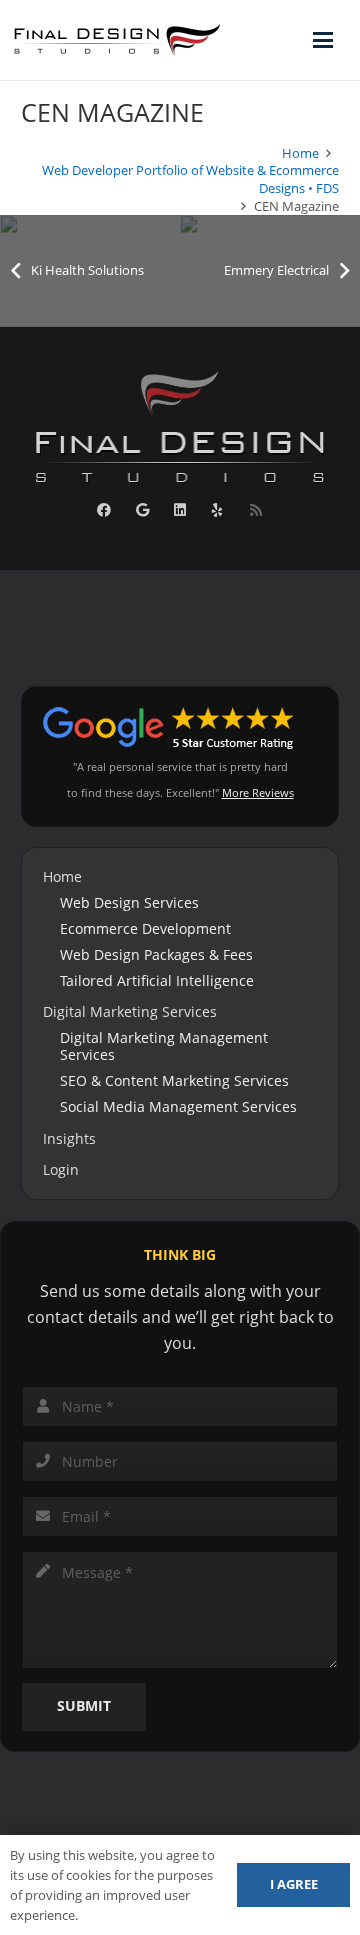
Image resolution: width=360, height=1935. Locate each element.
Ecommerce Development (145, 928)
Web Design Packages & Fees (156, 954)
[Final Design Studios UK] (118, 40)
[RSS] (255, 510)
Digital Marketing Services (130, 1011)
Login (61, 1169)
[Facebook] (104, 510)
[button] (323, 40)
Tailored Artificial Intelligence (157, 980)
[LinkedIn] (180, 510)
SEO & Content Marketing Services (174, 1080)
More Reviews (258, 792)
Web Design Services (129, 902)
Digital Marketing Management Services (164, 1046)
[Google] (142, 510)
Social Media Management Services (178, 1106)
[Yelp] (217, 510)
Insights (69, 1138)
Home (62, 876)
